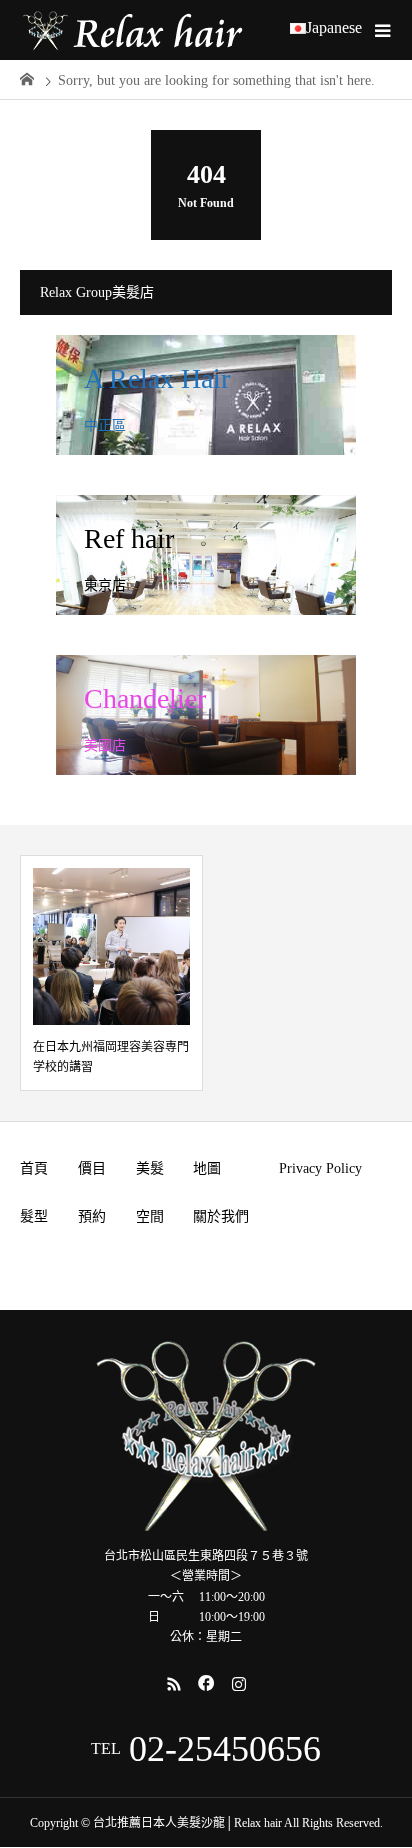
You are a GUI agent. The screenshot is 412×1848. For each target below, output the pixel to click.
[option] (111, 973)
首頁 (34, 1168)
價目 (92, 1168)
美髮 (150, 1168)
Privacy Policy (320, 1168)
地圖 (207, 1168)
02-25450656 (225, 1749)
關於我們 (221, 1216)
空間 (150, 1216)
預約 (92, 1216)
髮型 (34, 1216)
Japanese (334, 28)
